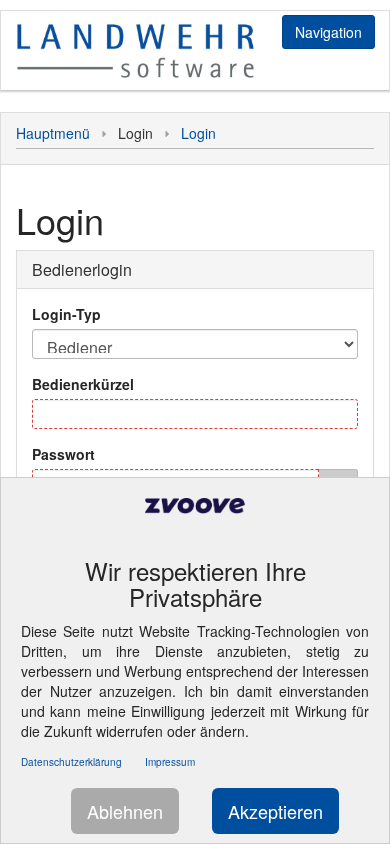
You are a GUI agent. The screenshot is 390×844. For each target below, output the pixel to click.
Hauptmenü (53, 133)
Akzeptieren (275, 811)
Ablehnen (125, 811)
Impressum (170, 762)
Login (198, 133)
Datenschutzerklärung (71, 762)
